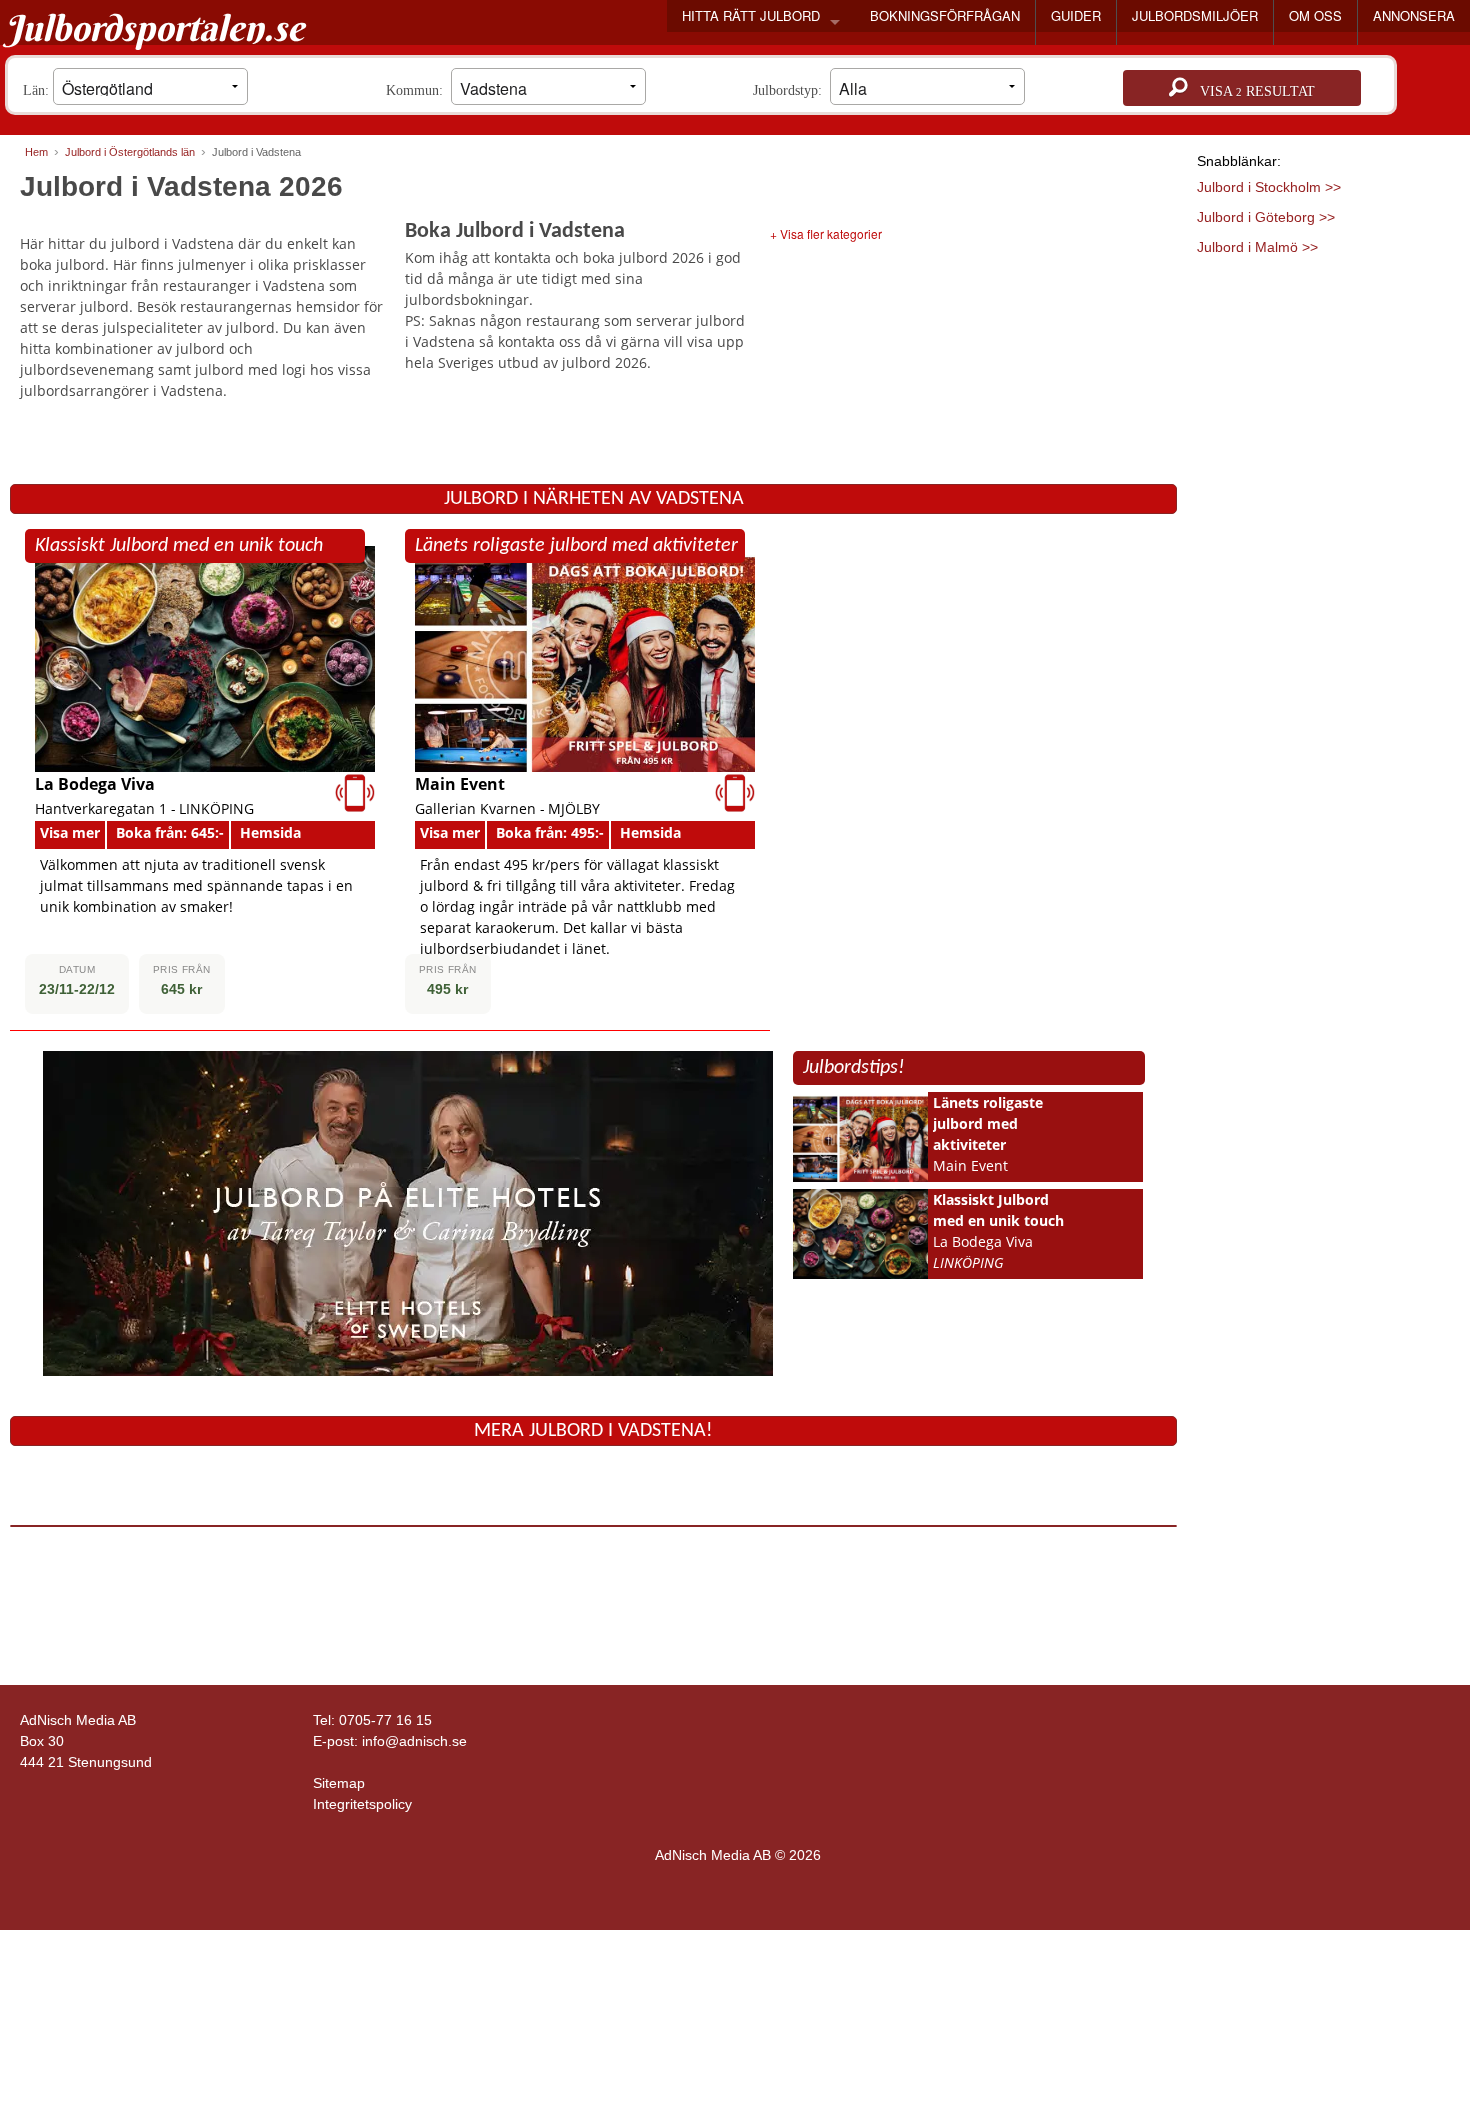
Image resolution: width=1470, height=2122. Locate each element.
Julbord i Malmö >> (1257, 247)
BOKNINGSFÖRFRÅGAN (945, 15)
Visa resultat (1251, 91)
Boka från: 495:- (550, 832)
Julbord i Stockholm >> (1269, 187)
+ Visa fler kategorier (826, 233)
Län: (38, 90)
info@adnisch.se (414, 1741)
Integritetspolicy (362, 1804)
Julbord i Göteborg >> (1266, 217)
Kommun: (418, 90)
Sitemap (339, 1783)
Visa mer (70, 832)
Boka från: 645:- (170, 832)
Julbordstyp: (791, 90)
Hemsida (270, 832)
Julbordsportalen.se (154, 28)
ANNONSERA (1414, 15)
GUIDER (1076, 15)
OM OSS (1315, 15)
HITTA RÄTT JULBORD (751, 15)
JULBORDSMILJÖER (1195, 15)
